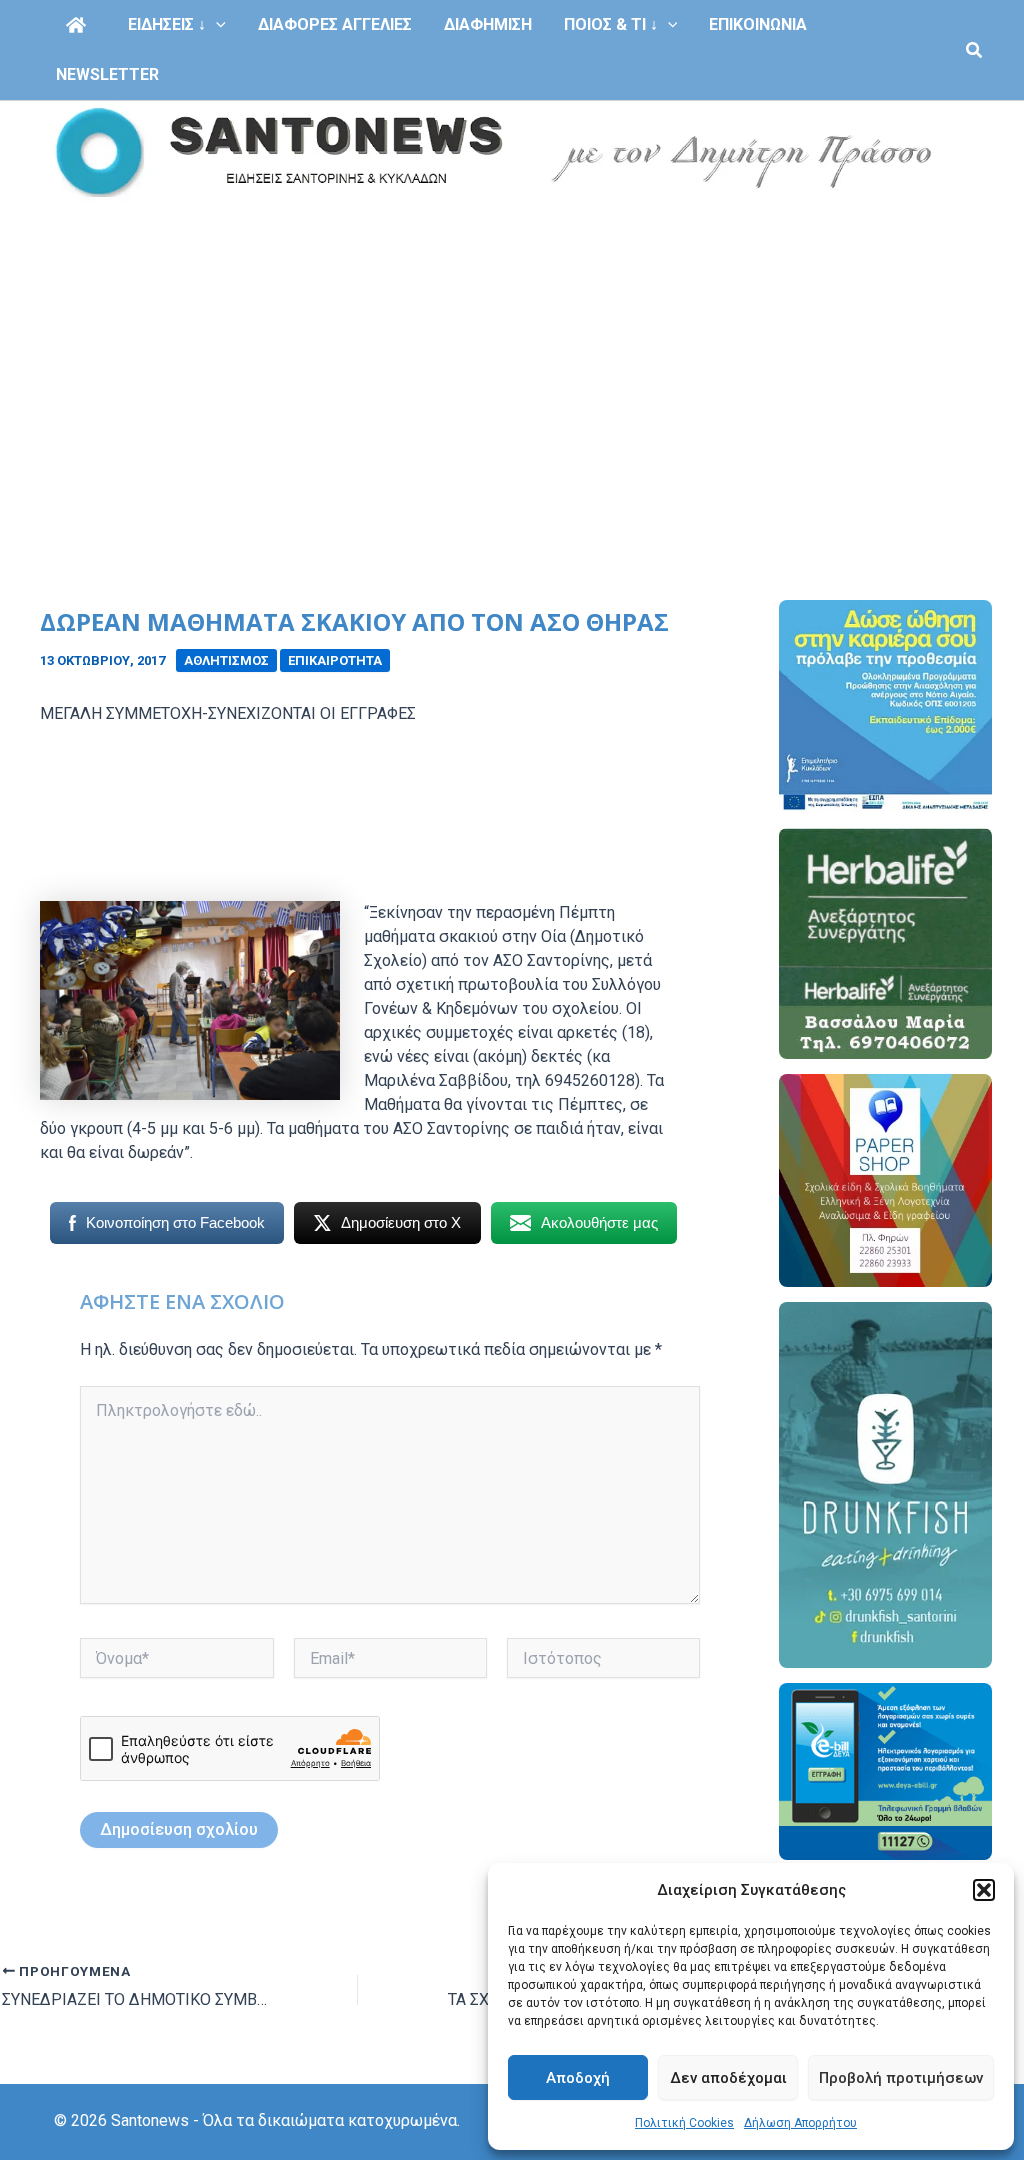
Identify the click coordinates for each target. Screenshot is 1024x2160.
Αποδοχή (578, 2078)
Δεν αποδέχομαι (728, 2078)
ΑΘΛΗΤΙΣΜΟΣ (226, 660)
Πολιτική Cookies (684, 2123)
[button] (984, 1890)
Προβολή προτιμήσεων (901, 2078)
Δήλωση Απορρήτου (800, 2123)
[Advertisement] (512, 354)
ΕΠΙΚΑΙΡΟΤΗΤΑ (335, 660)
